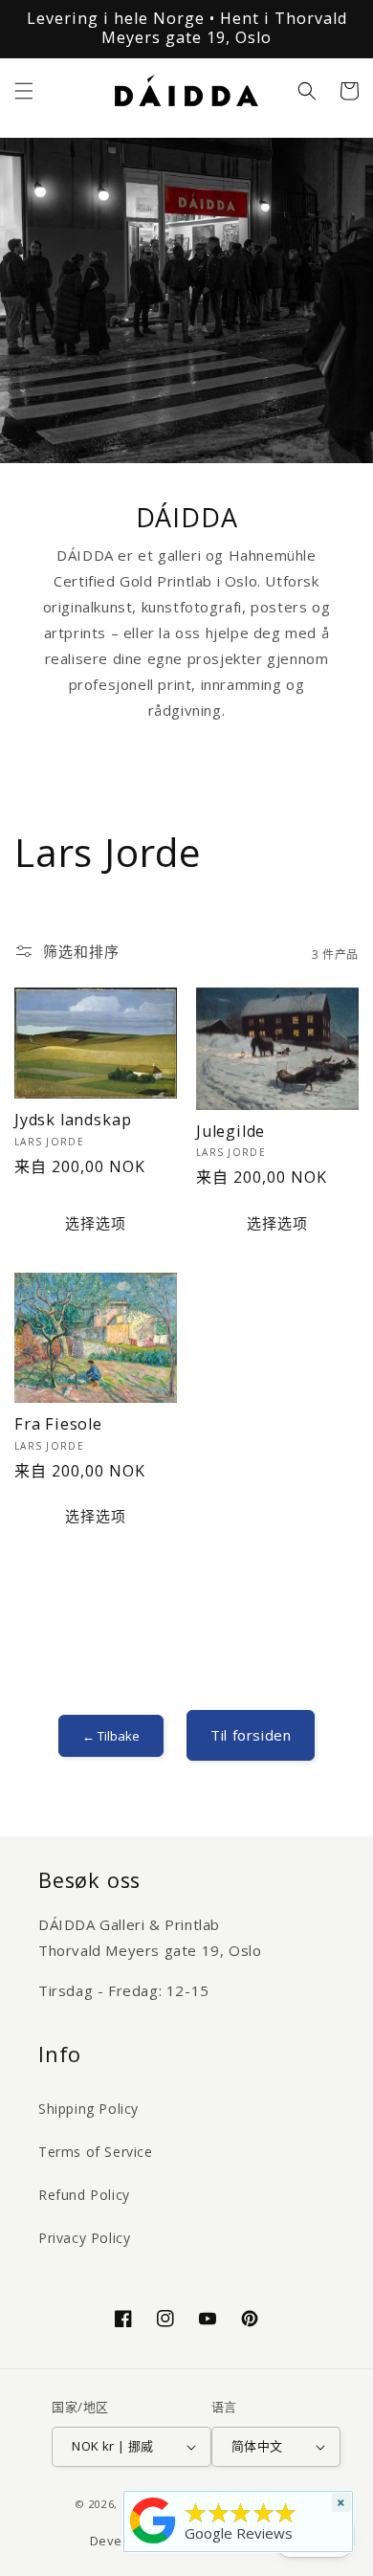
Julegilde (230, 1132)
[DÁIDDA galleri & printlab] (153, 2543)
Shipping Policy (88, 2109)
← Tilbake (111, 1736)
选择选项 (96, 1223)
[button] (24, 91)
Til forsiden (251, 1735)
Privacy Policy (84, 2238)
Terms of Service (96, 2152)
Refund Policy (84, 2195)
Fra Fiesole (58, 1425)
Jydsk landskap (73, 1121)
